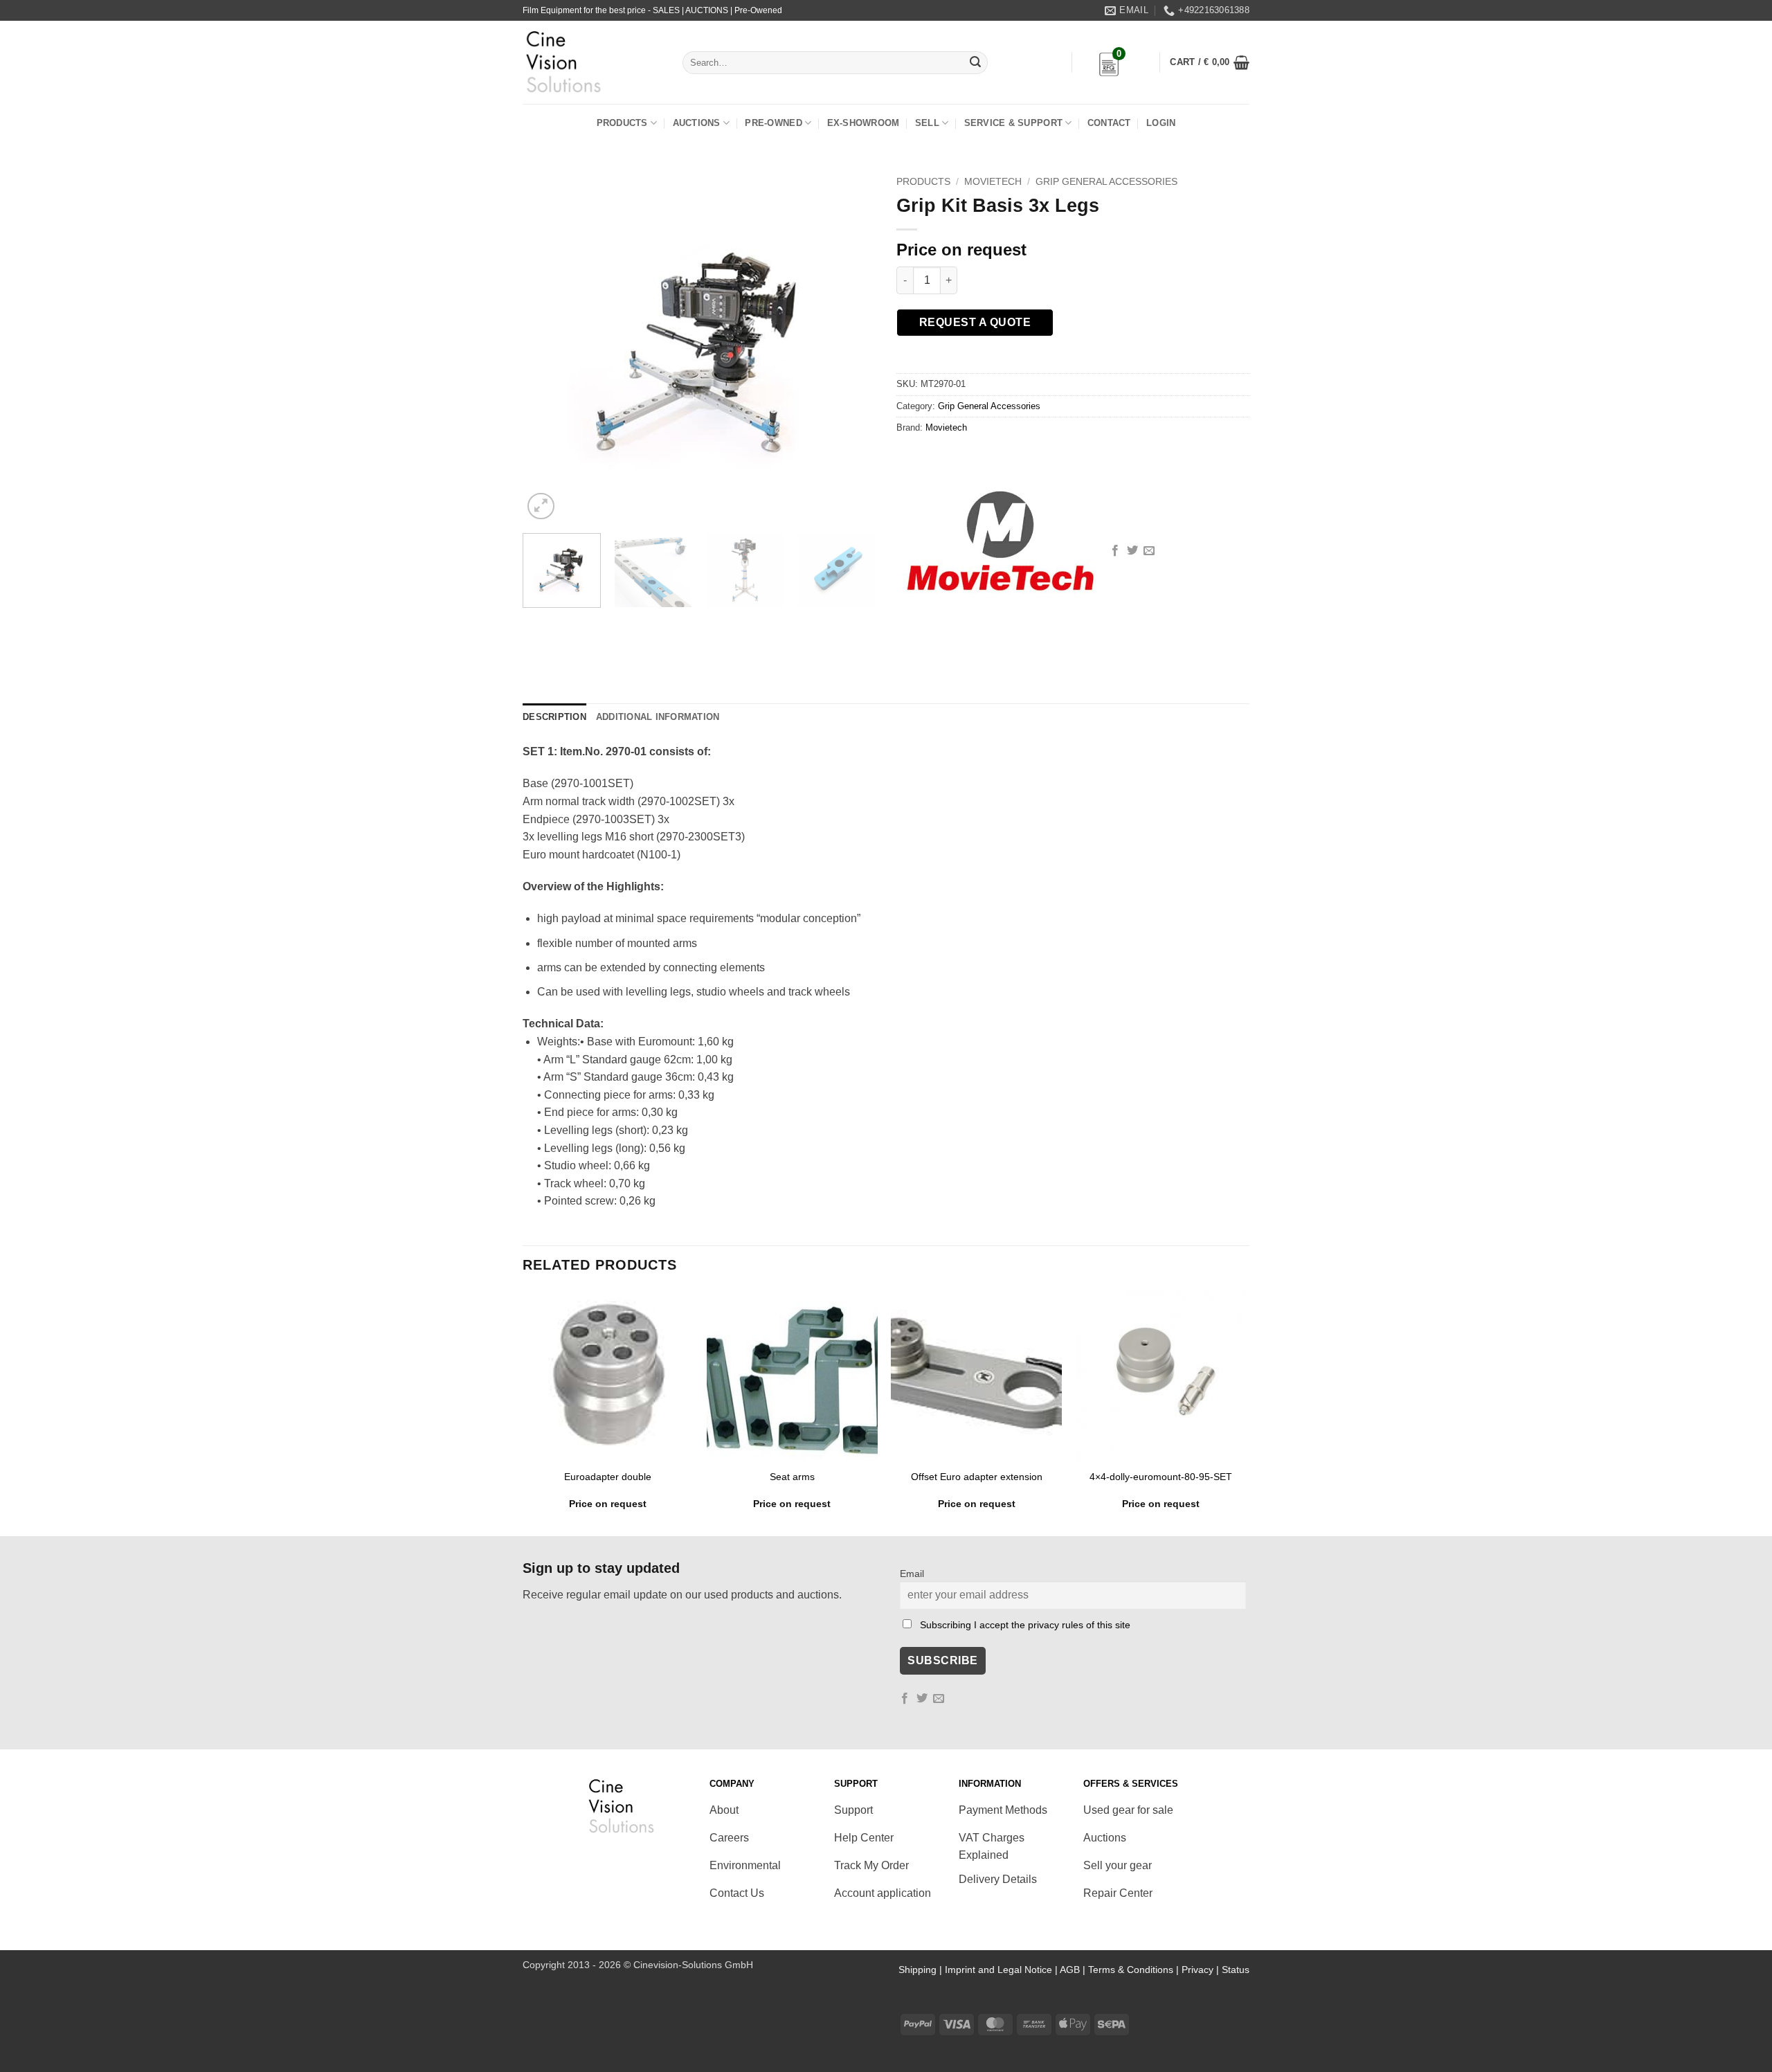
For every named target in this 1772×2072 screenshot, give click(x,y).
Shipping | (922, 1970)
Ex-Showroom (864, 123)
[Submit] (975, 63)
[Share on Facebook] (1115, 551)
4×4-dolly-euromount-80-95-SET (1161, 1477)
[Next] (851, 346)
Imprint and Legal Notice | (1002, 1970)
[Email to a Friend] (1149, 551)
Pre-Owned (773, 123)
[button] (1210, 62)
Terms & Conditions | (1135, 1970)
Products (622, 123)
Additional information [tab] (658, 717)
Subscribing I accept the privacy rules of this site (1025, 1625)
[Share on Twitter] (1132, 551)
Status (1236, 1970)
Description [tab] (554, 717)
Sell (927, 123)
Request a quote (975, 322)
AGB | (1074, 1970)
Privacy (1197, 1970)
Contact (1109, 123)
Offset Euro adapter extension (977, 1477)
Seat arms (792, 1477)
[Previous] (547, 346)
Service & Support (1013, 123)
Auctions (697, 123)
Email (912, 1574)
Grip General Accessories (1106, 182)
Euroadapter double (608, 1477)
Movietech (993, 182)
